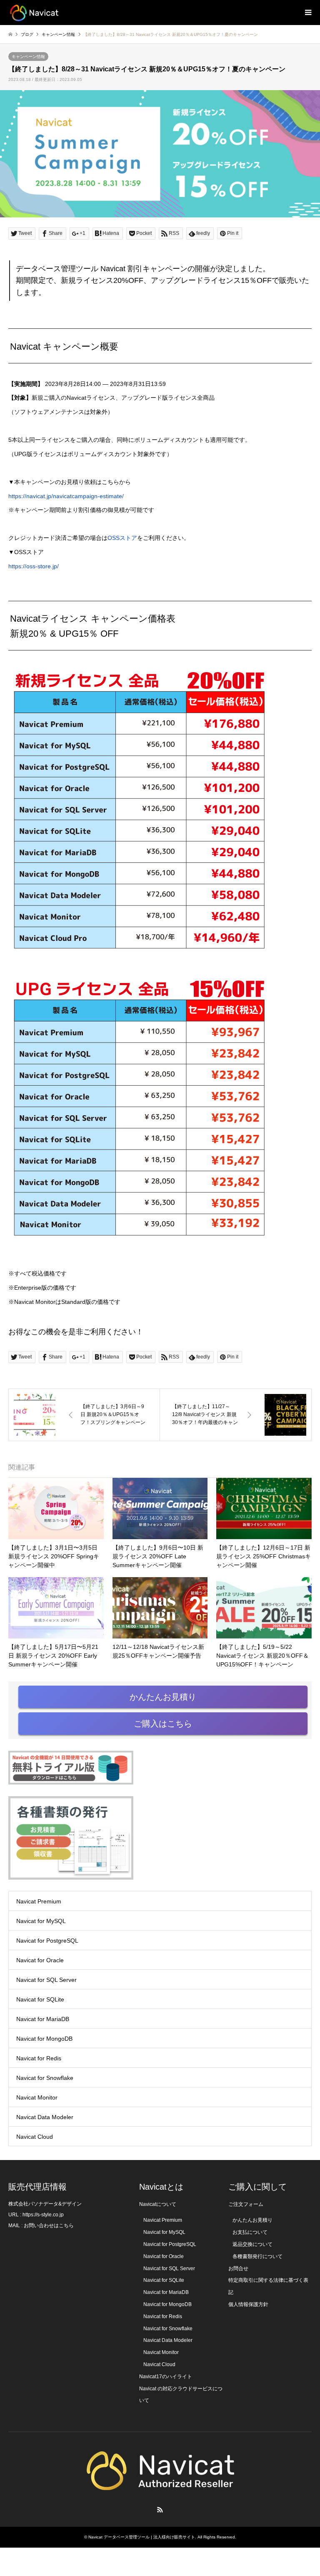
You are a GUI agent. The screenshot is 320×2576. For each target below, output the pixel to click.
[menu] (307, 13)
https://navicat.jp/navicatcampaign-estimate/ (66, 496)
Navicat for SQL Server (46, 1980)
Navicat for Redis (39, 2058)
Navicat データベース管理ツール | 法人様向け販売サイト (142, 2537)
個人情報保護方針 (248, 2304)
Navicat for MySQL (41, 1921)
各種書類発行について (257, 2256)
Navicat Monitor (37, 2097)
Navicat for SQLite (40, 1999)
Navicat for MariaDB (43, 2019)
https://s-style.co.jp (43, 2215)
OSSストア (122, 538)
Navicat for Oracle (40, 1960)
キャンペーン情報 (28, 57)
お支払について (250, 2232)
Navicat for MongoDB (44, 2039)
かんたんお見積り (163, 1697)
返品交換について (252, 2244)
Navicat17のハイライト (166, 2377)
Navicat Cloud (35, 2137)
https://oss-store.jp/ (34, 566)
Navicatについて (158, 2204)
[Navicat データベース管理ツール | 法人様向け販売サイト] (34, 13)
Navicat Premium (39, 1901)
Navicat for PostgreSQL (47, 1941)
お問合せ (238, 2268)
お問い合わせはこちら (49, 2226)
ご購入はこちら (163, 1724)
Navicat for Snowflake (45, 2078)
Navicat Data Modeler (45, 2117)
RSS (160, 2510)
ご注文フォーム (246, 2204)
